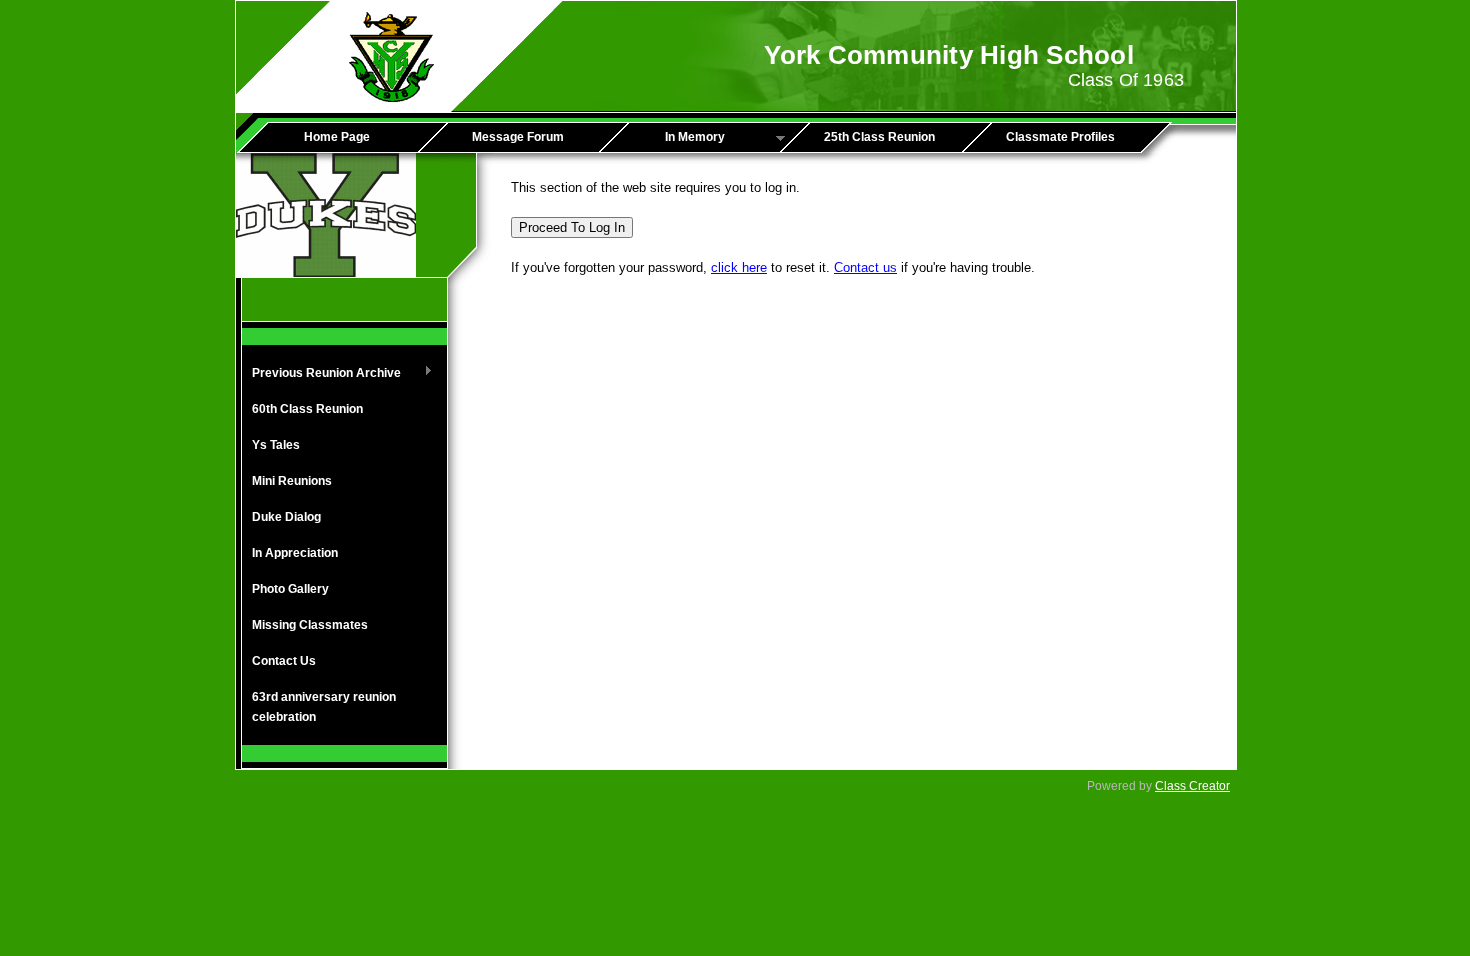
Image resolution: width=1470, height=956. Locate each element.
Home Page (337, 137)
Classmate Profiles (1060, 137)
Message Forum (518, 137)
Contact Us (284, 661)
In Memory (669, 138)
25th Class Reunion (879, 137)
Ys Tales (276, 445)
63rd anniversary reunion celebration (324, 707)
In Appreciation (295, 553)
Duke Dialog (286, 517)
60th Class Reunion (307, 409)
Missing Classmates (310, 625)
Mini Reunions (292, 481)
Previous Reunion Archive (321, 374)
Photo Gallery (290, 589)
